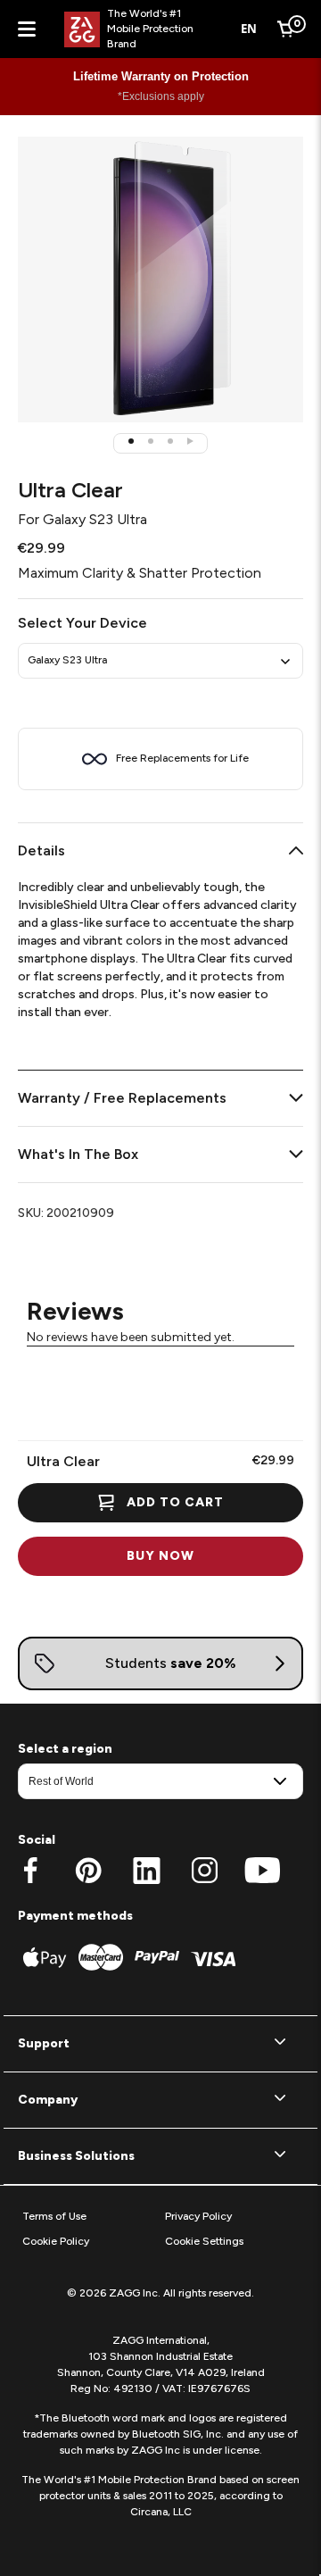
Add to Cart (175, 1502)
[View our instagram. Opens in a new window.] (205, 1871)
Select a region (65, 1749)
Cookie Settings (204, 2241)
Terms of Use (54, 2216)
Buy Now (160, 1556)
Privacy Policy (198, 2216)
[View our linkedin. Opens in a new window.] (147, 1871)
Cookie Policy (56, 2241)
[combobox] (249, 29)
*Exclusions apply (161, 96)
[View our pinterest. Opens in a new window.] (89, 1871)
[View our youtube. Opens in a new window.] (263, 1871)
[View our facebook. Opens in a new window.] (31, 1871)
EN (249, 29)
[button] (131, 441)
